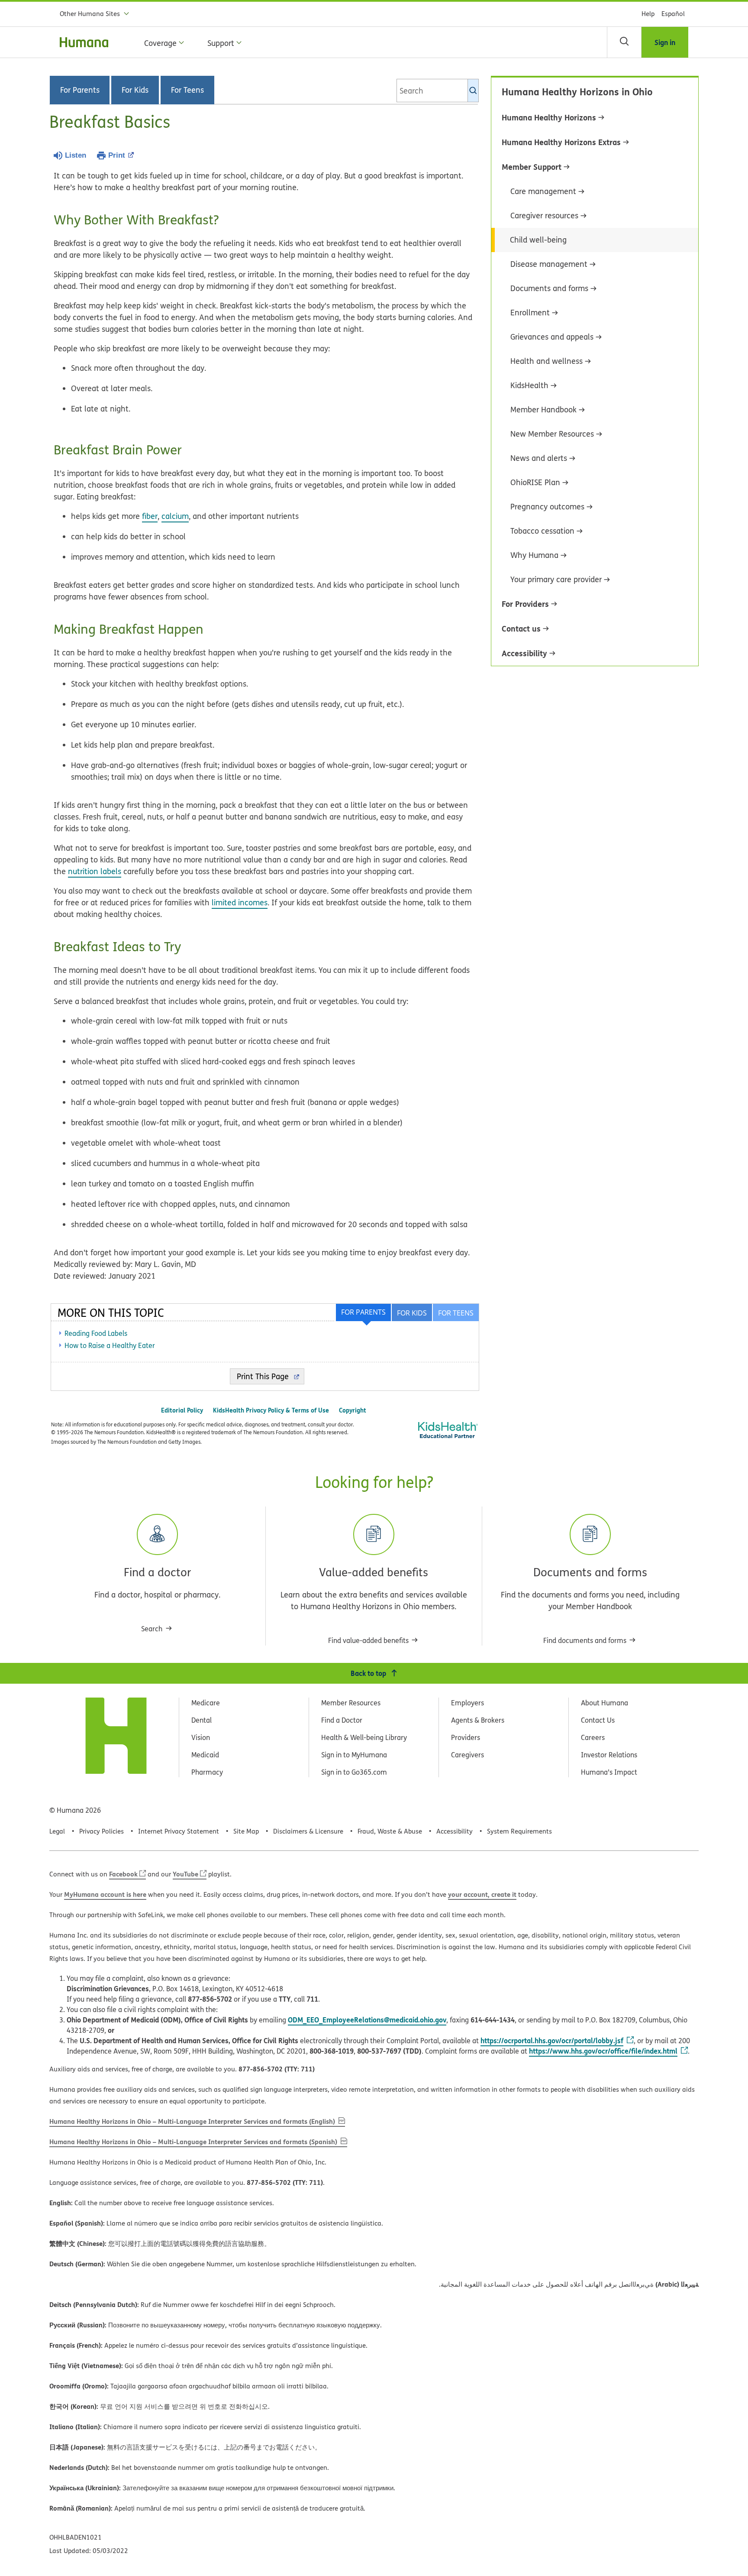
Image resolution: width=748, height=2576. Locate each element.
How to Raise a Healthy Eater (110, 1345)
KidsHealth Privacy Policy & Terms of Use (271, 1410)
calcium (175, 516)
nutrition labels (95, 871)
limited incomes (240, 902)
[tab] (455, 1312)
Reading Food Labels (96, 1333)
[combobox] (438, 91)
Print (117, 155)
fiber (150, 516)
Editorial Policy (182, 1410)
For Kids (135, 90)
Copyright (353, 1410)
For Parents (80, 90)
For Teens (187, 90)
